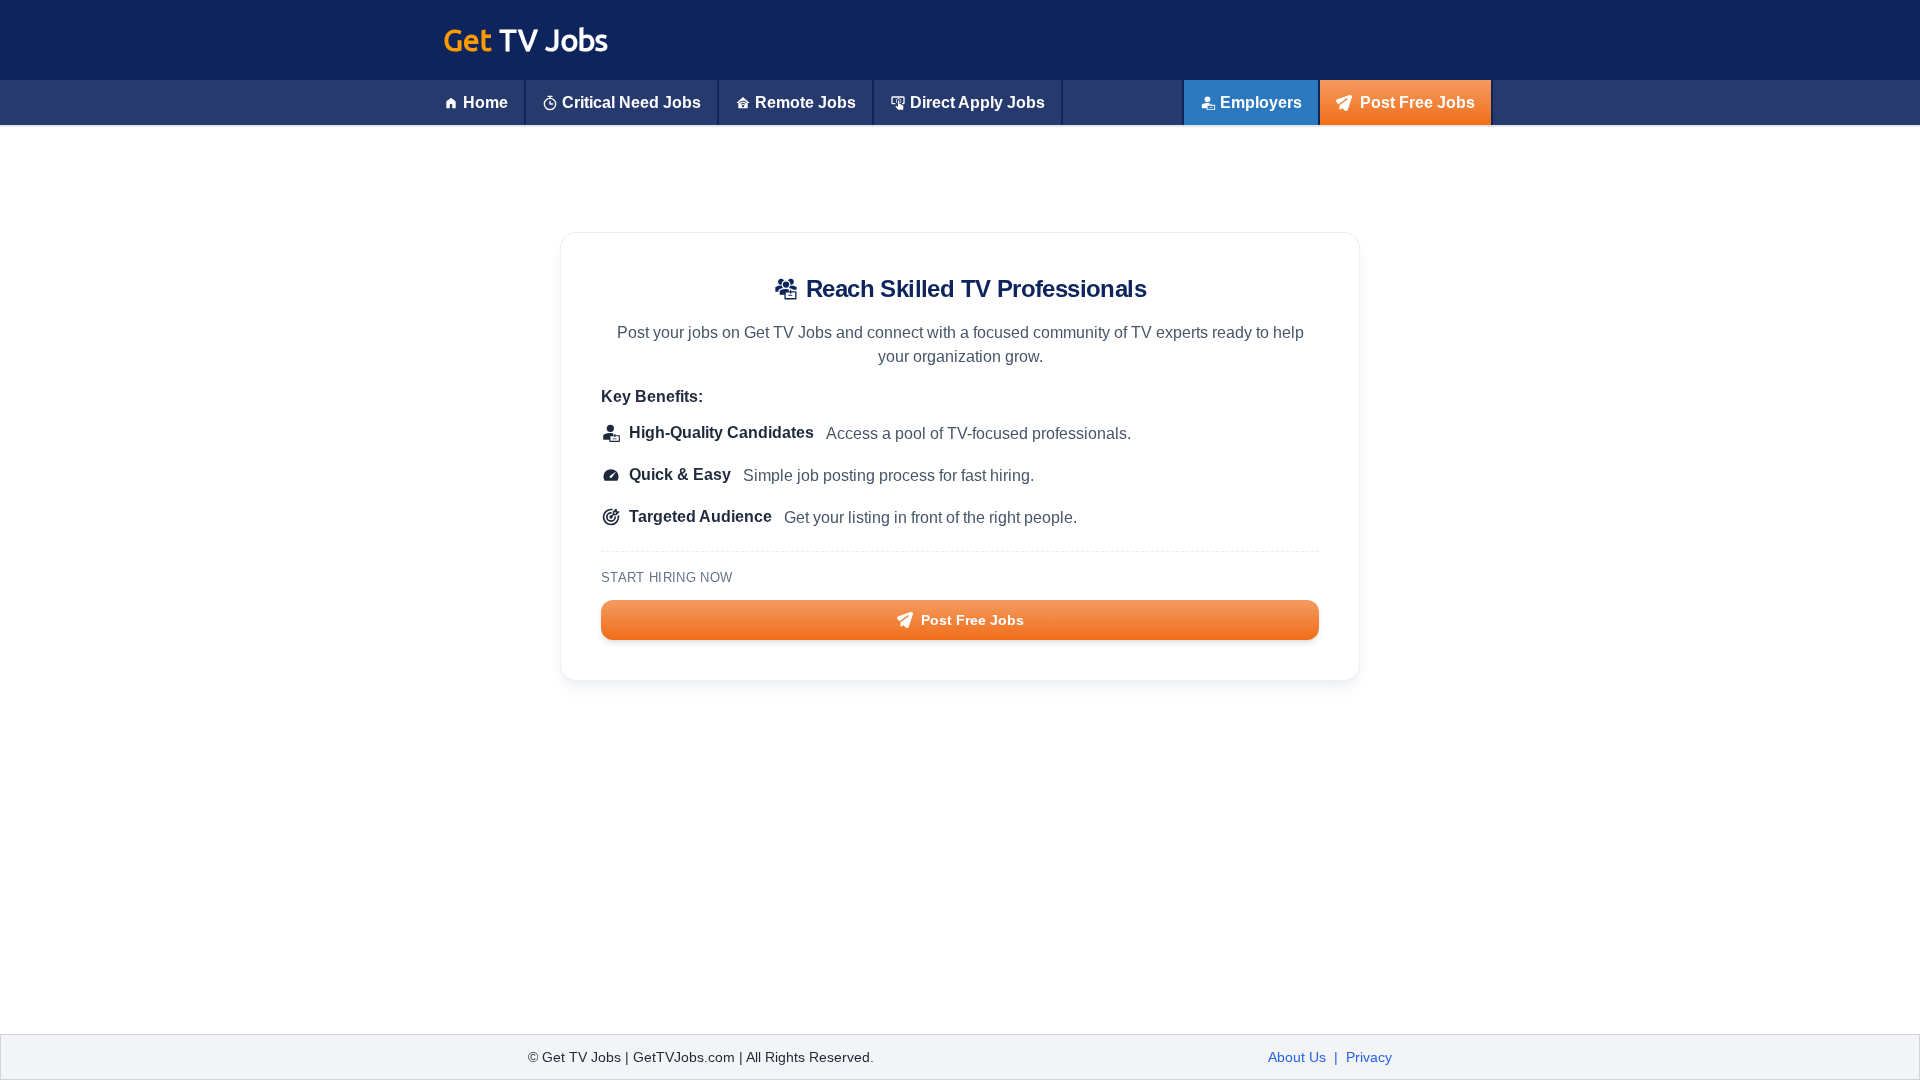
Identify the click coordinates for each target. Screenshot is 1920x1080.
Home (485, 102)
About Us (1297, 1057)
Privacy (1369, 1057)
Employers (1261, 102)
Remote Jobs (805, 102)
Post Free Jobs (1417, 102)
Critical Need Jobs (631, 102)
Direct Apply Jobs (977, 102)
